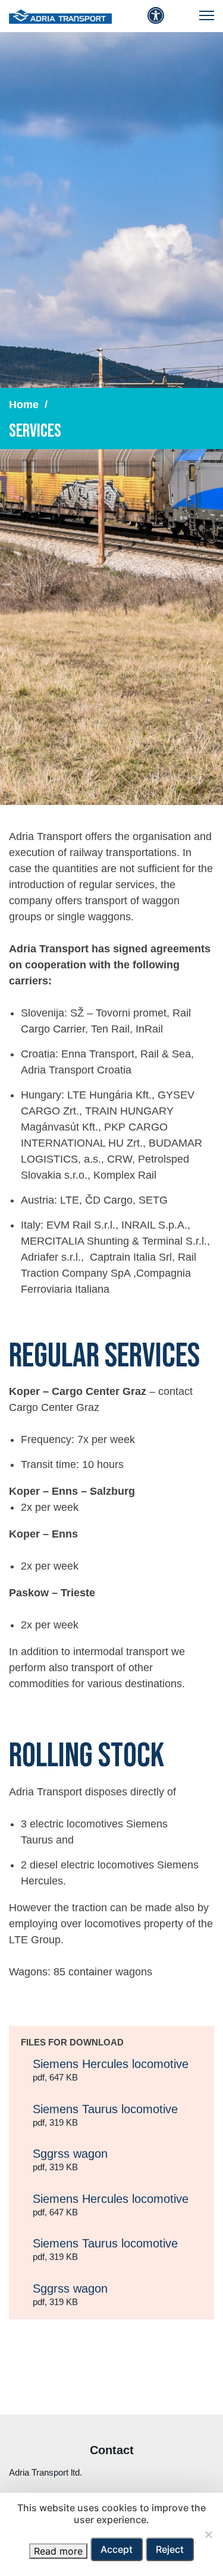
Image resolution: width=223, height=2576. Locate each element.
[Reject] (208, 2534)
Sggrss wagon (70, 2160)
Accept (117, 2549)
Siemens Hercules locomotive (111, 2070)
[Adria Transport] (60, 16)
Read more (58, 2551)
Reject (170, 2549)
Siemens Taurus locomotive (105, 2115)
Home (24, 405)
